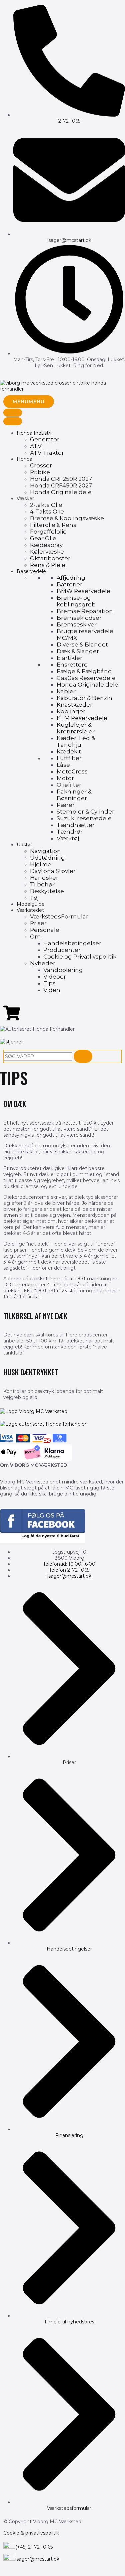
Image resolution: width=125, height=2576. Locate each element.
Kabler (66, 691)
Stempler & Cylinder (85, 812)
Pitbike (40, 472)
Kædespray (46, 545)
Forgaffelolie (48, 532)
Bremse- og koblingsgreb (76, 601)
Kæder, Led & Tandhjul (76, 741)
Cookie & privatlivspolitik (31, 2533)
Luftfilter (69, 758)
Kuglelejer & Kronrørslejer (76, 728)
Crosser (41, 465)
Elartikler (69, 658)
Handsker (44, 878)
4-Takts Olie (47, 512)
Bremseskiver (77, 624)
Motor (65, 778)
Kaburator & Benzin (84, 698)
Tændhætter (76, 825)
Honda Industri (34, 433)
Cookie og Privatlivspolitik (80, 957)
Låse (63, 765)
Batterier (69, 584)
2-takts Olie (46, 505)
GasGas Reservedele (86, 678)
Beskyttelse (47, 891)
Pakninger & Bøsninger (74, 795)
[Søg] (83, 1056)
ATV (36, 446)
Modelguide (31, 904)
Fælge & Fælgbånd (84, 671)
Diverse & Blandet (82, 645)
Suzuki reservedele (84, 818)
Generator (45, 439)
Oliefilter (69, 785)
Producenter (62, 950)
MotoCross (72, 771)
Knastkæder (74, 705)
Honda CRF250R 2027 (61, 479)
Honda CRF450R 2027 (61, 485)
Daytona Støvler (53, 871)
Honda (24, 459)
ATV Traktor (47, 453)
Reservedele (31, 571)
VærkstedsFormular (59, 916)
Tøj (34, 898)
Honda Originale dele (61, 492)
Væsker (25, 498)
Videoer (55, 977)
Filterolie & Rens (53, 525)
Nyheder (43, 963)
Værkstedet (30, 910)
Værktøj (68, 838)
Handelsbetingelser (72, 943)
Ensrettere (72, 665)
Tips (49, 983)
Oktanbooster (50, 558)
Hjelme (41, 864)
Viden (52, 990)
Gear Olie (43, 538)
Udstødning (47, 858)
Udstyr (24, 845)
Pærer (66, 805)
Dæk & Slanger (78, 651)
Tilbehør (42, 884)
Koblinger (71, 711)
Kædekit (69, 751)
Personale (45, 930)
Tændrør (70, 832)
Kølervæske (47, 552)
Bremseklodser (79, 618)
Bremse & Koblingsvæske (67, 518)
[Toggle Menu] (13, 413)
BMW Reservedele (83, 591)
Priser (38, 923)
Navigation (45, 851)
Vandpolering (63, 970)
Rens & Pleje (48, 565)
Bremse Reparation (85, 611)
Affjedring (71, 578)
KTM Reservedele (82, 718)
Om (35, 937)
